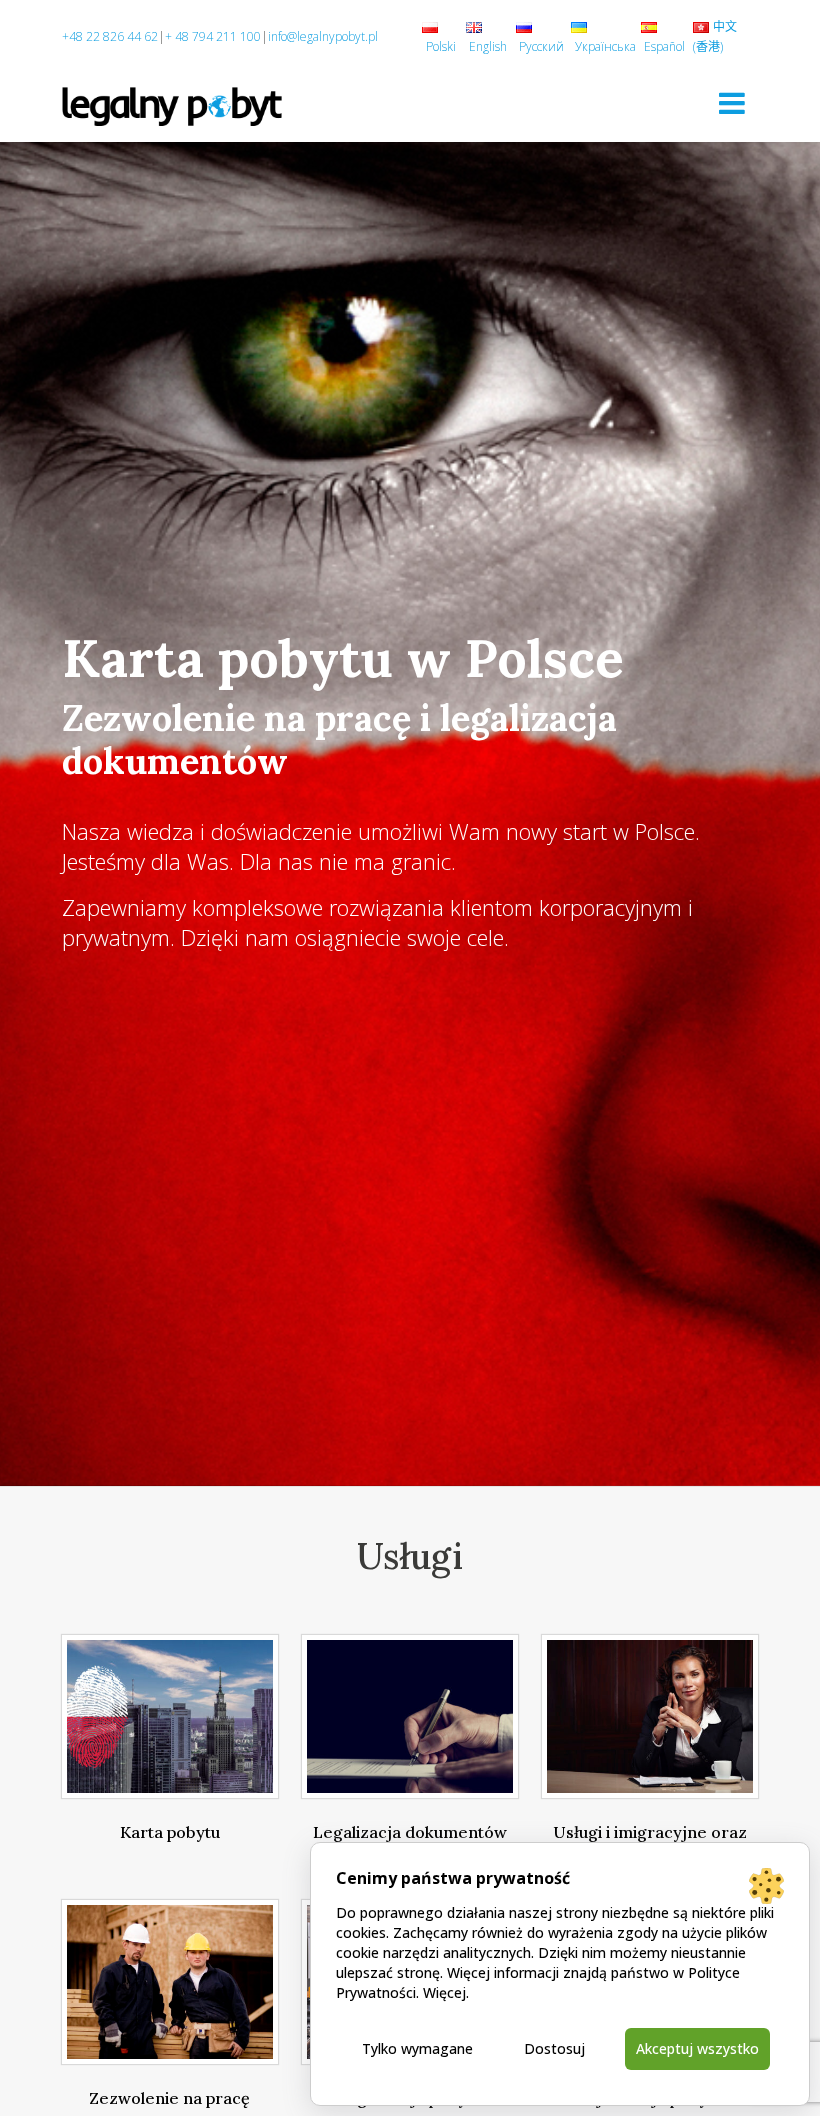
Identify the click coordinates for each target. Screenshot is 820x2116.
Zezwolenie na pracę (169, 2098)
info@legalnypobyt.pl (323, 36)
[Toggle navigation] (732, 103)
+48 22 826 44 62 (110, 36)
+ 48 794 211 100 (213, 36)
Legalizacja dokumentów (410, 1832)
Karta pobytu (170, 1832)
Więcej (444, 1992)
